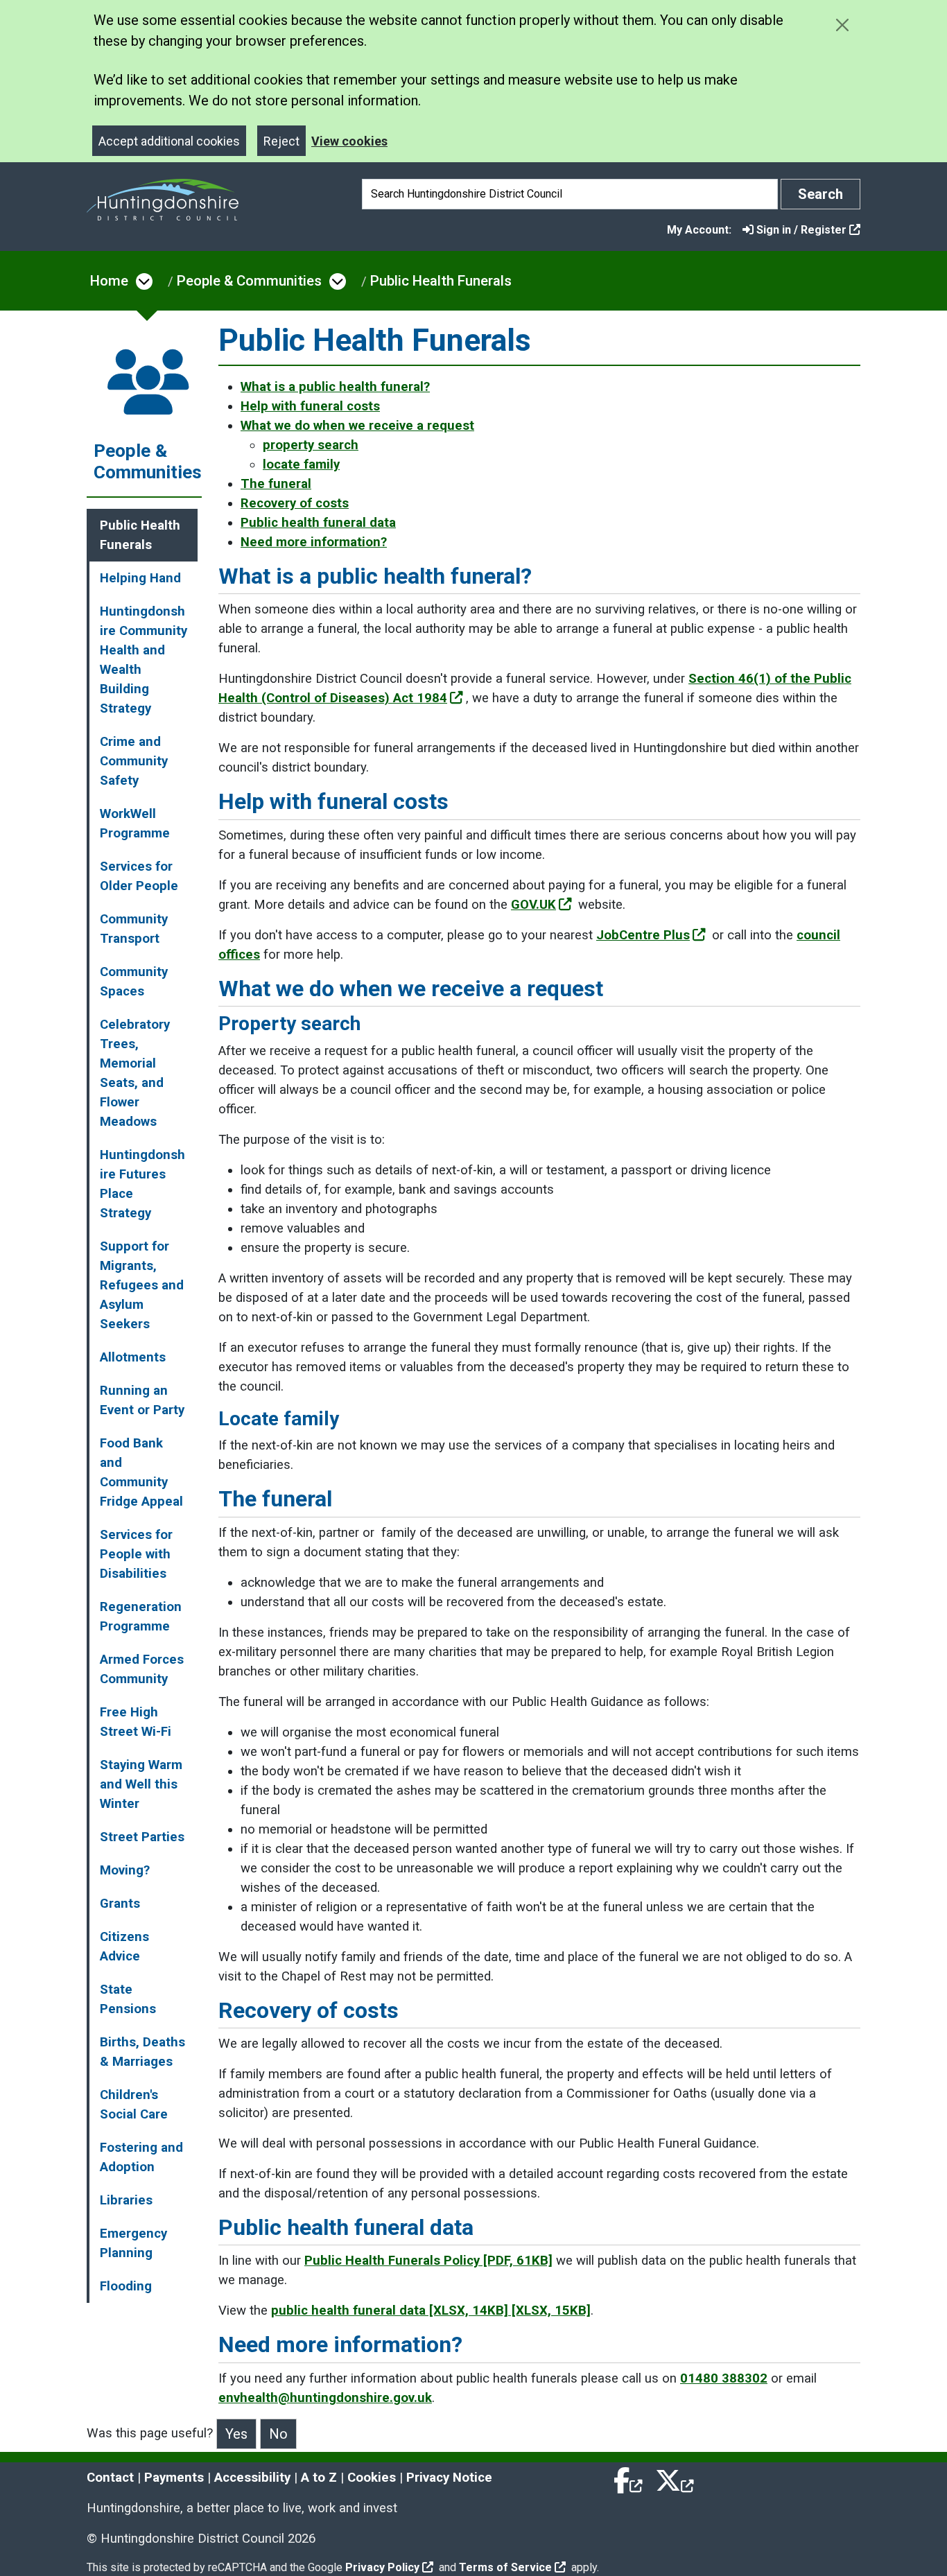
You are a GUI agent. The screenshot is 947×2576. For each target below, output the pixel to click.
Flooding (126, 2286)
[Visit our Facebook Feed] (629, 2478)
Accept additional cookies (169, 141)
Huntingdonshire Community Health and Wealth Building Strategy (144, 660)
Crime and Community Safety (134, 761)
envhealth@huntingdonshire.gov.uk (325, 2398)
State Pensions (128, 1999)
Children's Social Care (134, 2105)
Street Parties (142, 1837)
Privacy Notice (449, 2478)
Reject (281, 141)
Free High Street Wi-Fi (136, 1722)
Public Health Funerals (441, 281)
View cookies (349, 141)
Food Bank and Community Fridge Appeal (141, 1472)
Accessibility (252, 2478)
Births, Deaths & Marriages (142, 2052)
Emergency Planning (133, 2243)
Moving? (125, 1870)
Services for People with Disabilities (136, 1554)
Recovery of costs (295, 503)
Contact (110, 2478)
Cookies (372, 2478)
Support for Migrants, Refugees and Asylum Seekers (142, 1285)
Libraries (126, 2200)
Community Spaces (134, 982)
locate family (301, 464)
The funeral (276, 484)
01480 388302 (724, 2378)
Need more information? (314, 542)
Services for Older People (139, 876)
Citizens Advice (124, 1947)
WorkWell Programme (135, 824)
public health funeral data (431, 2310)
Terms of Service (505, 2567)
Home (109, 281)
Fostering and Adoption (141, 2157)
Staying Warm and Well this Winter (141, 1784)
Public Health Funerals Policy (428, 2261)
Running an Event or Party (142, 1400)
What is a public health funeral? (335, 387)
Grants (120, 1904)
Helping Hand (140, 578)
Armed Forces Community (142, 1669)
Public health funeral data (318, 523)
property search (311, 445)
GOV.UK (533, 905)
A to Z (319, 2478)
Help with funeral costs (310, 406)
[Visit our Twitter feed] (675, 2478)
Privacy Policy (382, 2567)
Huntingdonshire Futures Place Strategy (142, 1184)
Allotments (133, 1357)
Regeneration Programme (141, 1617)
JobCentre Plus (643, 935)
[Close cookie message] (842, 25)
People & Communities (249, 281)
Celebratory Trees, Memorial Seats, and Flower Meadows (135, 1073)
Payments (174, 2478)
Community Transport (134, 929)
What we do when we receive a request (357, 426)
